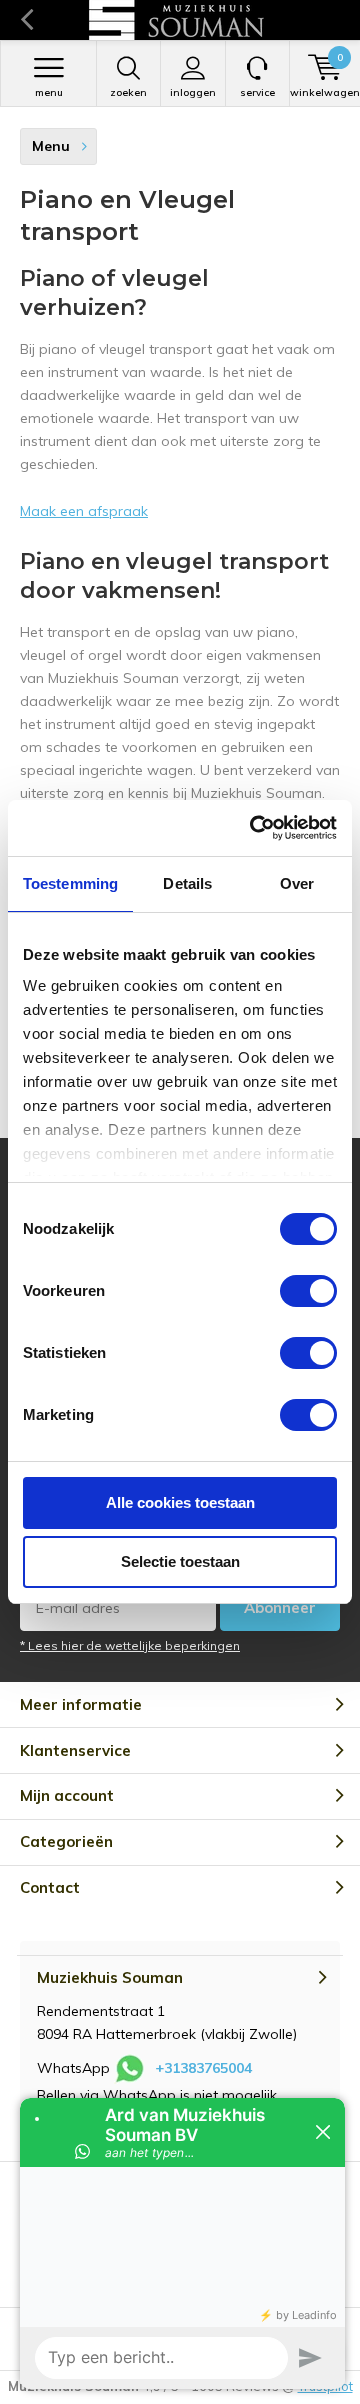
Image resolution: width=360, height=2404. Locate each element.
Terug (26, 20)
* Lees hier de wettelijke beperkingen (130, 1645)
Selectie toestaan (180, 1561)
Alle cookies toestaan (180, 1502)
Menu (49, 92)
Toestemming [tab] (70, 883)
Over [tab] (297, 883)
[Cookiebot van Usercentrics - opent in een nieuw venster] (254, 828)
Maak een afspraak (84, 511)
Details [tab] (187, 883)
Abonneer (280, 1607)
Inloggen (193, 92)
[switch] (308, 1291)
